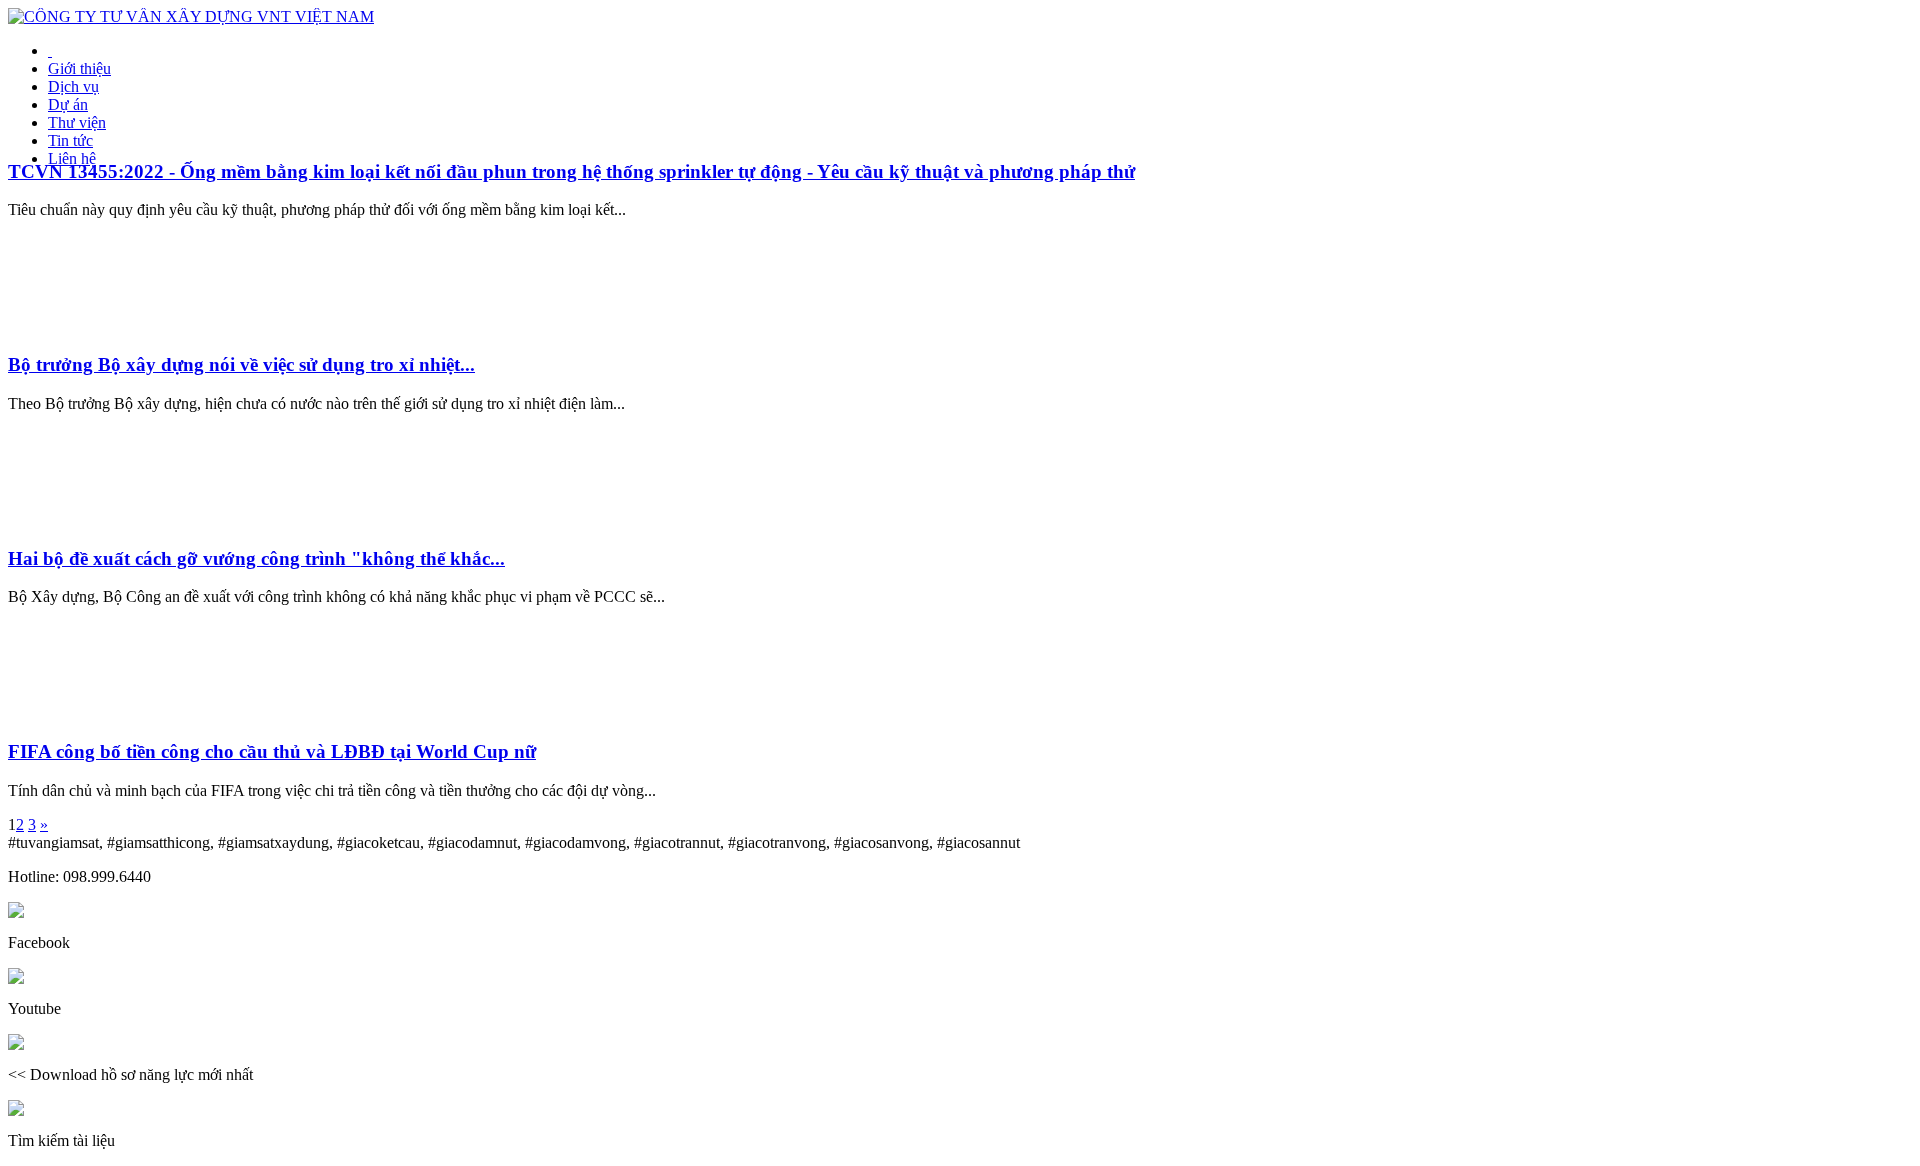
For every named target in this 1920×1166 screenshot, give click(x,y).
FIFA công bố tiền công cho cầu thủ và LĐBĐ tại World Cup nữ (272, 751)
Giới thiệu (79, 68)
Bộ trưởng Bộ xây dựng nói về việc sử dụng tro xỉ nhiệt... (241, 364)
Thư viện (77, 122)
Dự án (68, 104)
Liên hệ (72, 158)
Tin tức (70, 140)
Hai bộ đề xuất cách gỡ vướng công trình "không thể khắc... (256, 558)
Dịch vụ (73, 86)
